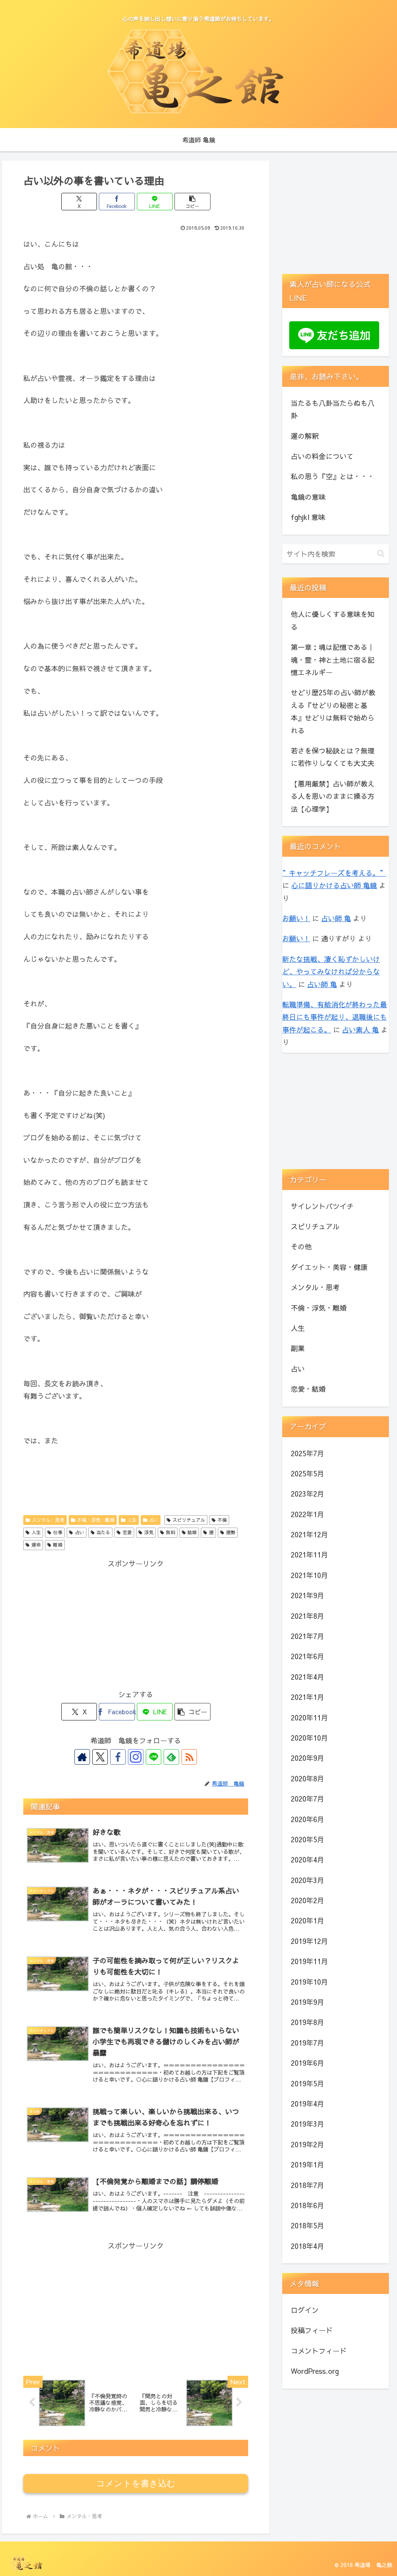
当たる (103, 1532)
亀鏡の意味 (308, 497)
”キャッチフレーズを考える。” (334, 873)
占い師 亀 (336, 918)
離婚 (58, 1545)
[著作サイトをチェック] (82, 1757)
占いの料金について (322, 456)
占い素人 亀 (360, 1030)
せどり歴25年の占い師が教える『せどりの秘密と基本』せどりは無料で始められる (333, 711)
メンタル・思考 (48, 1520)
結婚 (192, 1532)
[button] (192, 202)
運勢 (231, 1532)
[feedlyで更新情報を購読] (171, 1757)
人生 (132, 1520)
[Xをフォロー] (100, 1757)
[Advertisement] (136, 1624)
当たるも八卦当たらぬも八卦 (333, 409)
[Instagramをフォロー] (136, 1757)
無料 (171, 1532)
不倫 (222, 1520)
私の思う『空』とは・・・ (333, 476)
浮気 (149, 1532)
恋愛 (127, 1532)
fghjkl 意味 (308, 517)
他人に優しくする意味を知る (333, 620)
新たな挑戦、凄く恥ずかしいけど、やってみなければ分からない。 (331, 972)
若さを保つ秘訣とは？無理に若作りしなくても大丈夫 (333, 757)
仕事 (58, 1532)
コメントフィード (319, 2351)
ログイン (305, 2310)
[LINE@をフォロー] (154, 1757)
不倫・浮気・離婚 (96, 1520)
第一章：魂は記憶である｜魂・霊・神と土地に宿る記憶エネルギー (333, 660)
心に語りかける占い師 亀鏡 (334, 885)
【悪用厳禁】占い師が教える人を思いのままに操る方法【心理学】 (333, 796)
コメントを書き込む (136, 2483)
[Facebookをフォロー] (118, 1757)
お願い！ (296, 918)
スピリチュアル (189, 1520)
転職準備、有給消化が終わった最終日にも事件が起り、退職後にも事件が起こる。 (335, 1017)
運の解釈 (305, 436)
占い (154, 1520)
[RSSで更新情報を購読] (189, 1757)
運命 (36, 1545)
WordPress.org (315, 2371)
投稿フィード (312, 2330)
